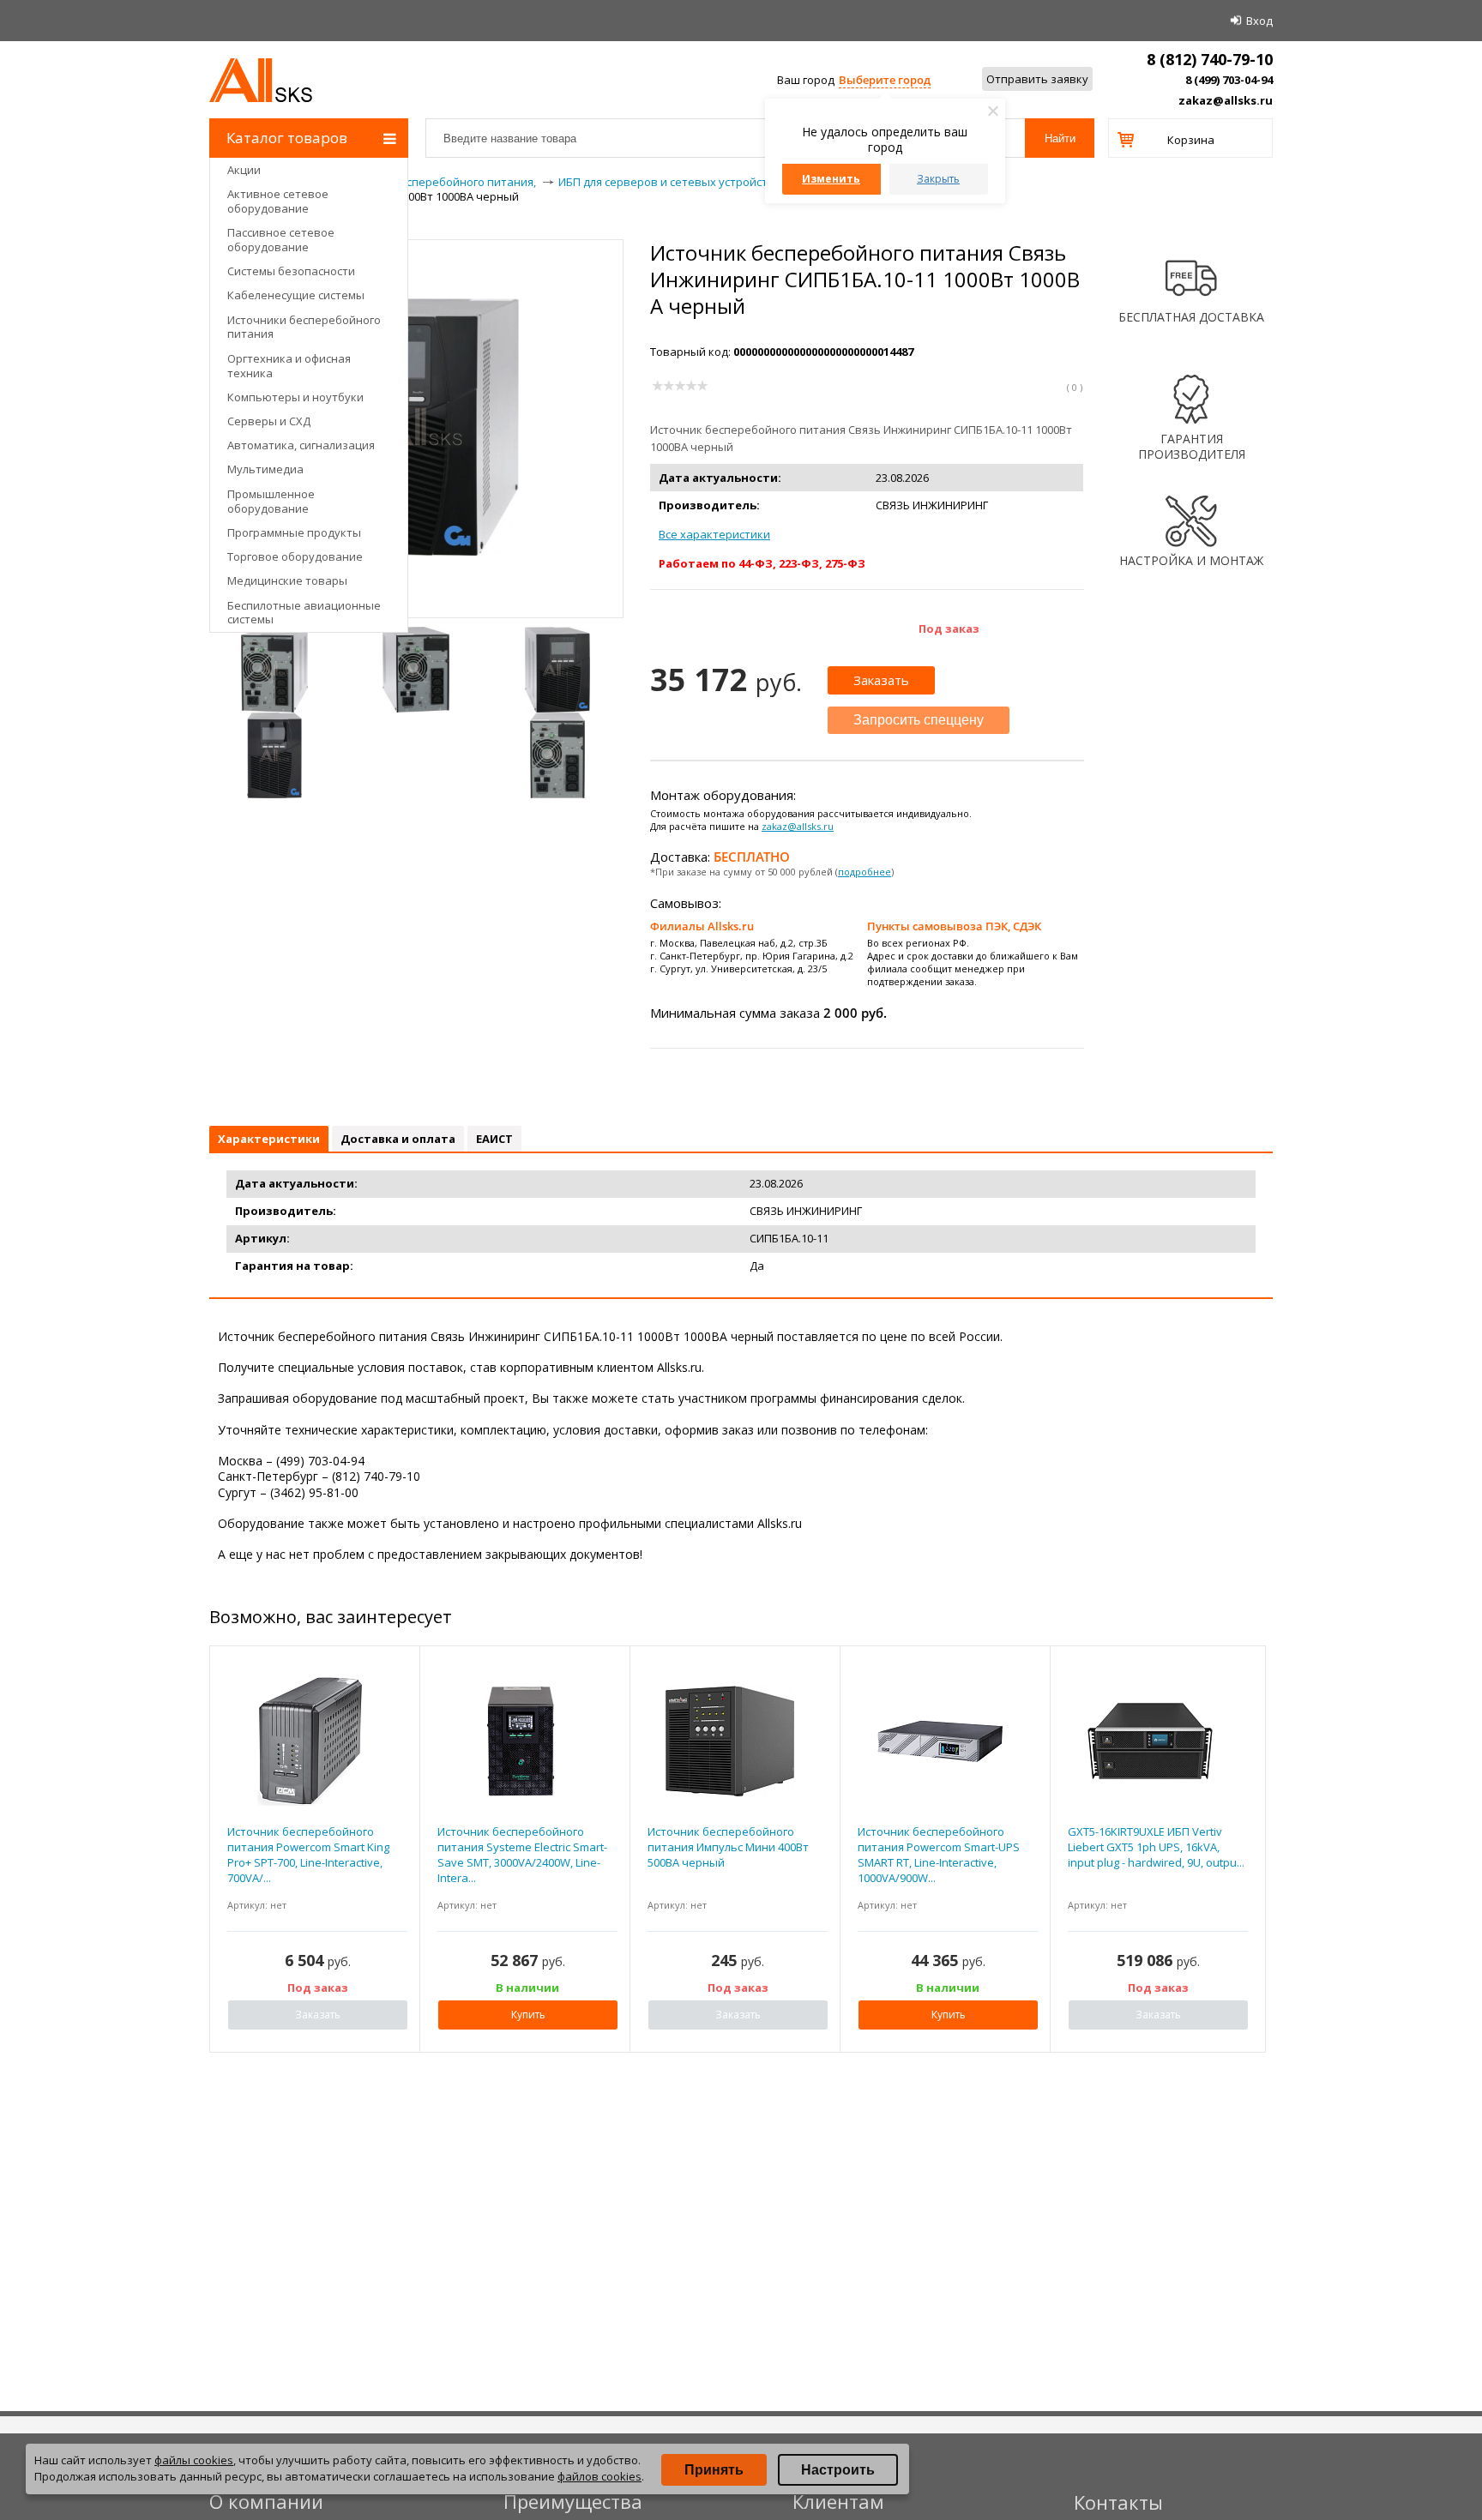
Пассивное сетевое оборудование (281, 240)
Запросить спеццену (919, 720)
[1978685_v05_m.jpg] (557, 755)
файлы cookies (194, 2460)
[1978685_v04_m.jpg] (557, 670)
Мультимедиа (265, 469)
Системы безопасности (291, 271)
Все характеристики (714, 534)
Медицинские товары (287, 580)
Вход (1259, 21)
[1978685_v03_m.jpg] (274, 670)
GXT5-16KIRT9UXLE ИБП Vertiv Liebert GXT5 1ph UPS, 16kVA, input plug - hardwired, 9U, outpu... (1156, 1847)
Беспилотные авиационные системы (304, 613)
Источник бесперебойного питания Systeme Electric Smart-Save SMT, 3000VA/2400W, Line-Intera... (522, 1855)
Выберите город (885, 80)
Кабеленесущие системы (296, 295)
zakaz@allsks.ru (1226, 100)
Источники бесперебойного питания (304, 327)
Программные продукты (294, 532)
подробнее (864, 872)
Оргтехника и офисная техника (289, 366)
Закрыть (938, 179)
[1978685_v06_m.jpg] (416, 670)
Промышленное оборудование (271, 501)
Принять (714, 2470)
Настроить (838, 2470)
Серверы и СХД (269, 421)
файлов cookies (599, 2476)
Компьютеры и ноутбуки (295, 397)
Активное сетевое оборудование (278, 201)
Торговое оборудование (295, 556)
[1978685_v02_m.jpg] (274, 755)
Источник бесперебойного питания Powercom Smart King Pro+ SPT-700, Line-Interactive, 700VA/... (308, 1855)
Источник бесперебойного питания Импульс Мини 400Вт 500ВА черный (728, 1847)
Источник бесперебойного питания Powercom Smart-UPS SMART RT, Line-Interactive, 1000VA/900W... (939, 1855)
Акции (244, 170)
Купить (528, 2015)
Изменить (831, 179)
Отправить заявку (1037, 79)
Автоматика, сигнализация (301, 445)
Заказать (881, 680)
